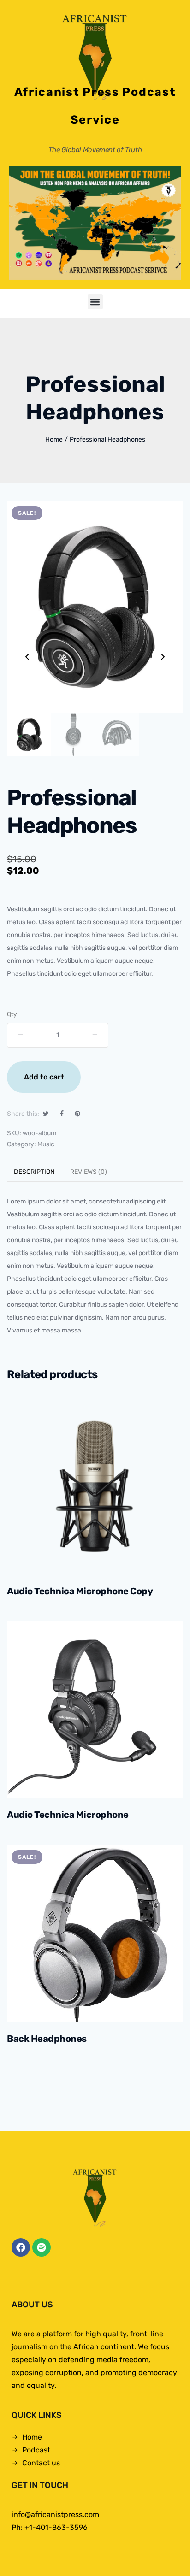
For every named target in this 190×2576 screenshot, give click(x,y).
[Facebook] (21, 2247)
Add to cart (44, 1077)
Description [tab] (34, 1172)
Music (46, 1144)
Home (54, 439)
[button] (95, 302)
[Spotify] (42, 2247)
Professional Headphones (107, 439)
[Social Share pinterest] (77, 1114)
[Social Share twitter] (46, 1114)
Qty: (13, 1014)
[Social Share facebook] (62, 1114)
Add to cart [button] (80, 1558)
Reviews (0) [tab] (89, 1172)
